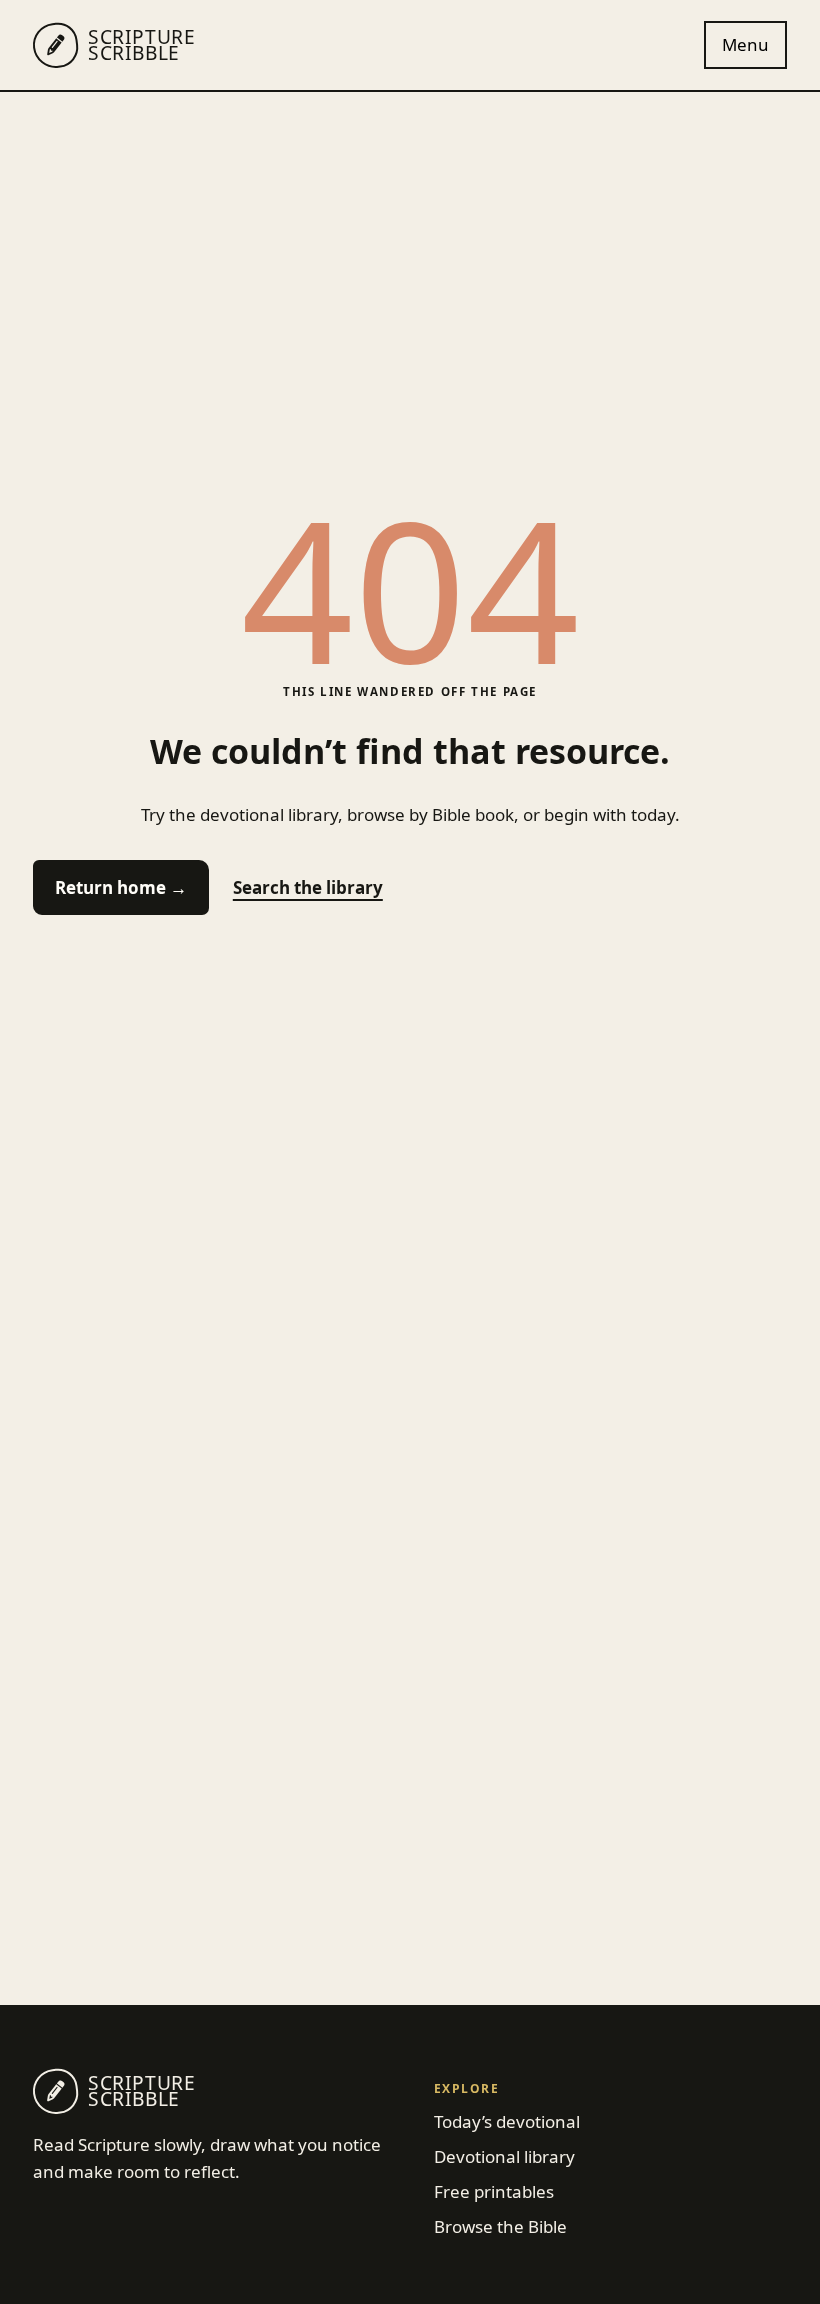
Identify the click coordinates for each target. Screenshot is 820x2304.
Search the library (308, 887)
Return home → (121, 887)
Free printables (494, 2191)
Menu (745, 44)
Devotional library (504, 2156)
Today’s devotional (507, 2121)
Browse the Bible (500, 2226)
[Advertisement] (410, 242)
